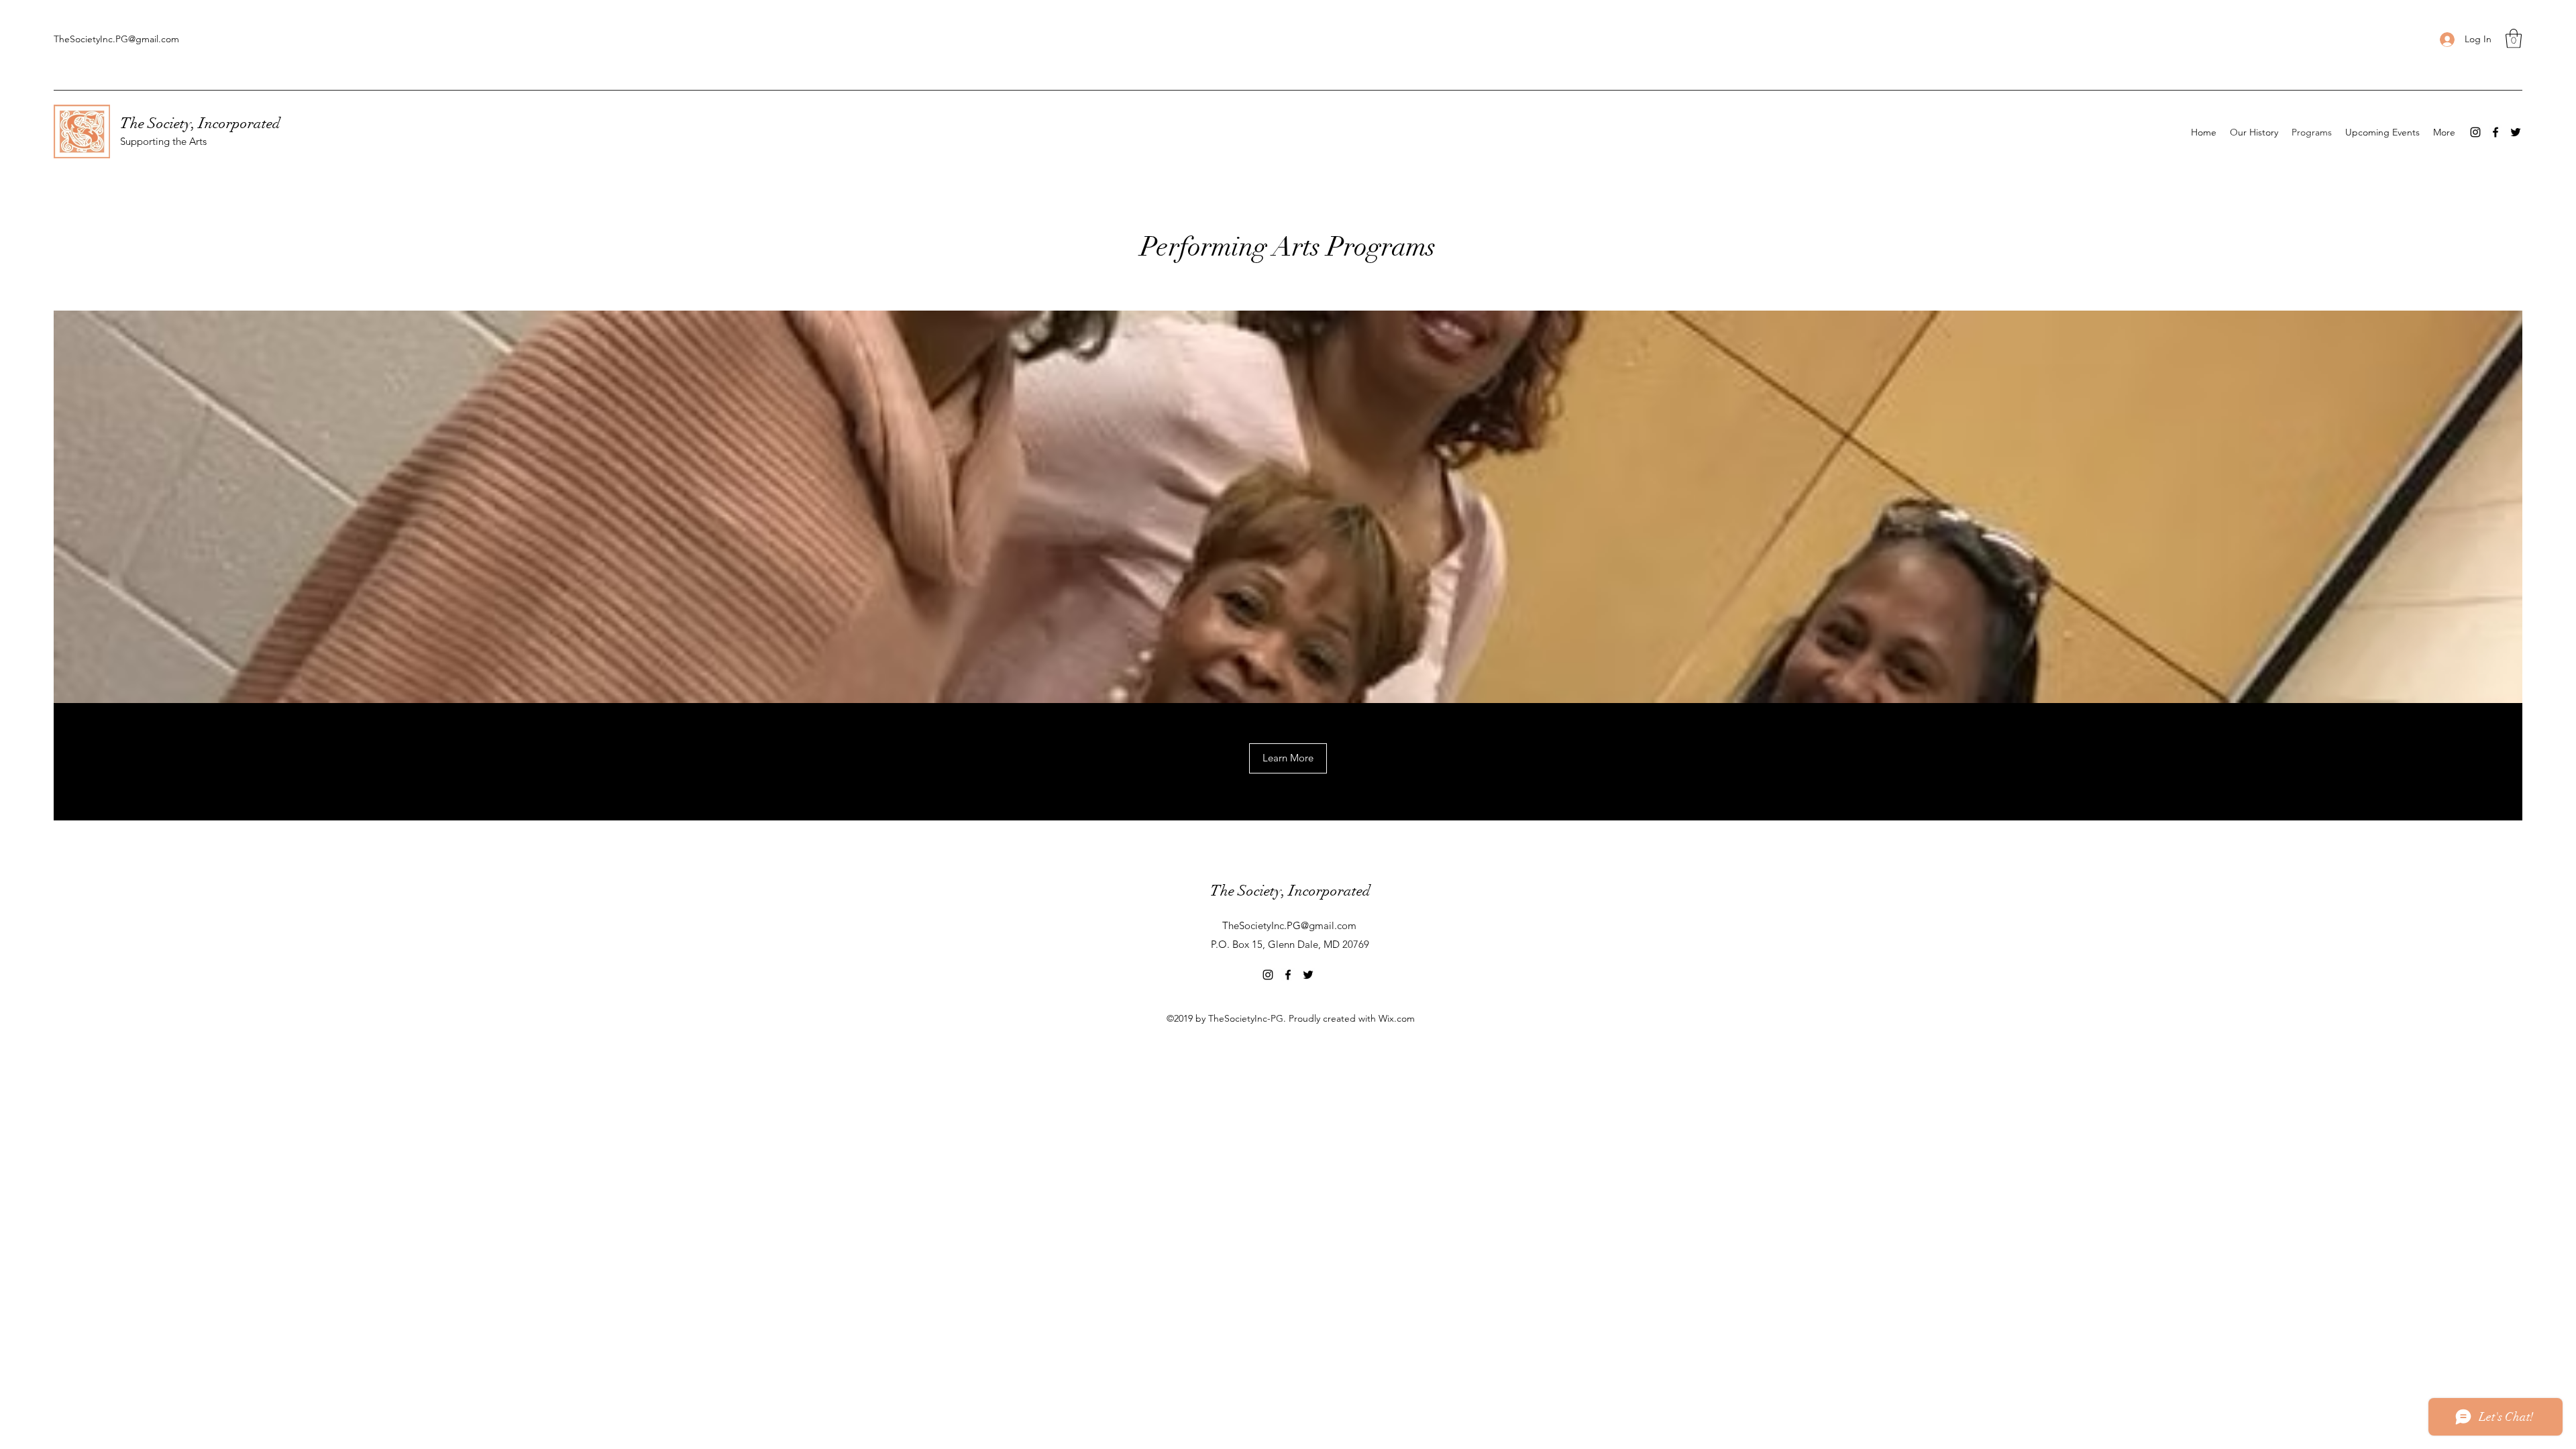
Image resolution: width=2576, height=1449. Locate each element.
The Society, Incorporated (200, 123)
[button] (2514, 39)
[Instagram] (2475, 132)
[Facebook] (2495, 132)
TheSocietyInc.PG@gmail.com (116, 39)
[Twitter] (2516, 132)
